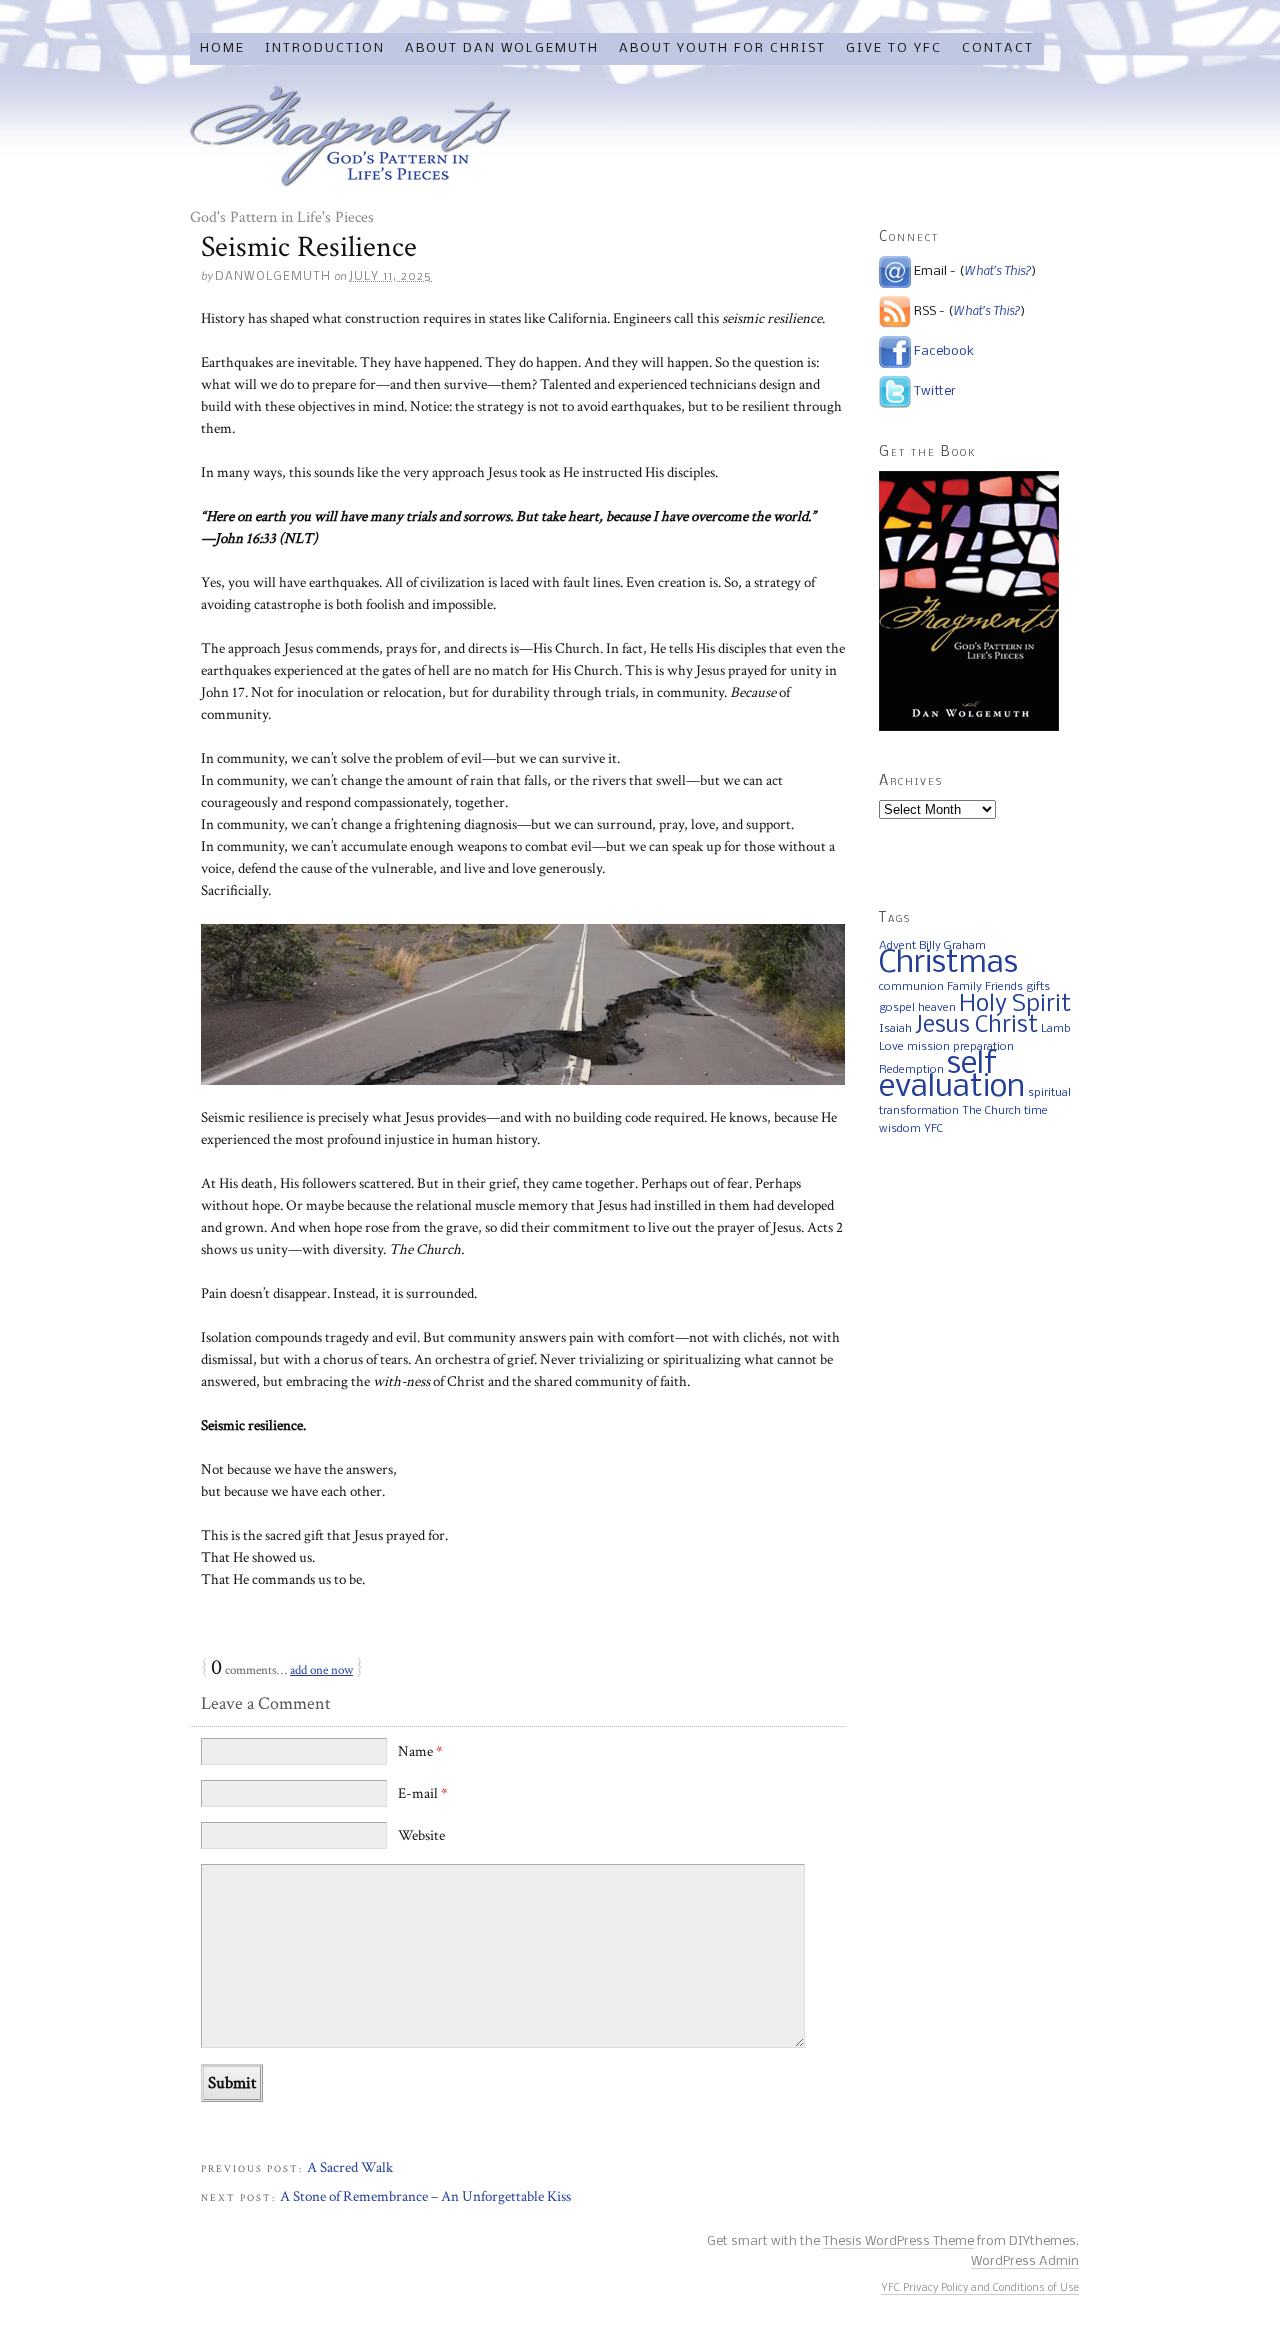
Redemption (911, 1070)
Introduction (325, 48)
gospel (897, 1008)
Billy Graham (952, 946)
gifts (1038, 987)
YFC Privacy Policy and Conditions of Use (980, 2288)
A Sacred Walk (350, 2167)
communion (911, 987)
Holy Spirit (1015, 1005)
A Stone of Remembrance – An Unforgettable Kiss (425, 2196)
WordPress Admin (1025, 2261)
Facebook (944, 351)
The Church (991, 1111)
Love (891, 1047)
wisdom (900, 1129)
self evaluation (952, 1076)
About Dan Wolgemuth (502, 48)
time (1036, 1111)
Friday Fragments (350, 136)
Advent (897, 946)
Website (421, 1835)
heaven (937, 1008)
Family (964, 987)
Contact (998, 48)
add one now (321, 1670)
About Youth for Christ (722, 48)
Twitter (935, 391)
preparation (983, 1047)
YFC (933, 1129)
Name (420, 1751)
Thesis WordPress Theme (898, 2241)
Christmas (948, 963)
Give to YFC (894, 48)
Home (222, 48)
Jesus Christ (976, 1026)
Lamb (1056, 1029)
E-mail (423, 1793)
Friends (1004, 987)
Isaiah (895, 1029)
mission (928, 1047)
